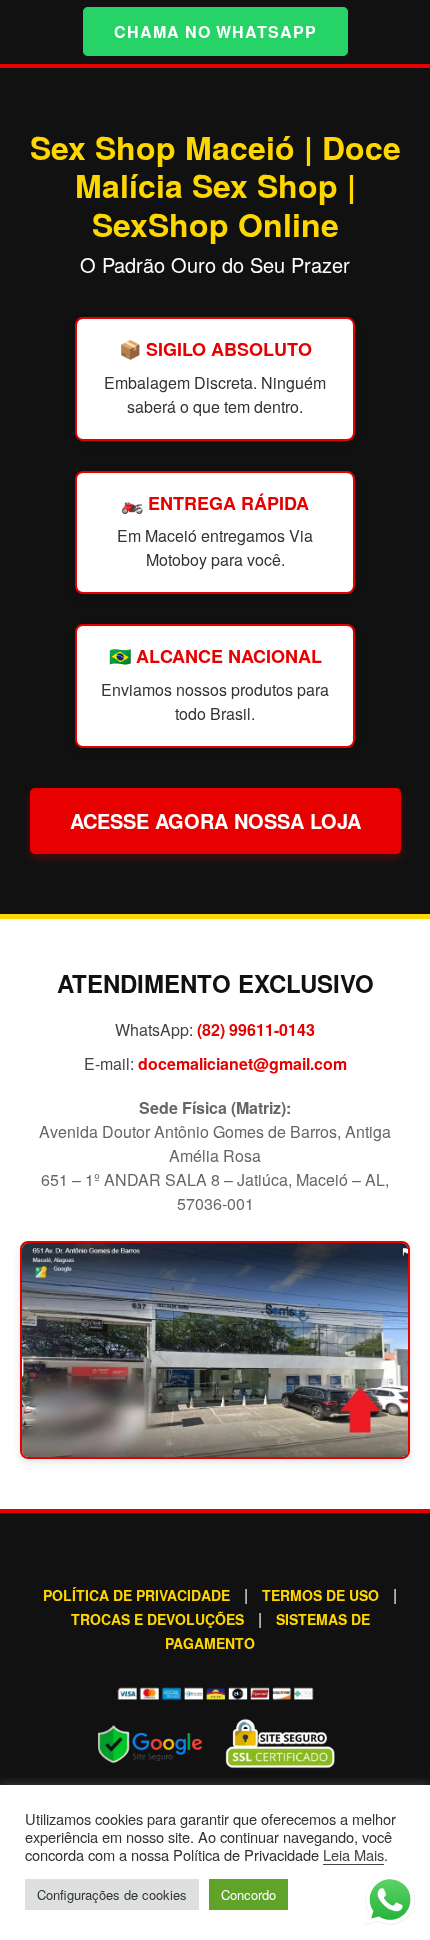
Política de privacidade (136, 1595)
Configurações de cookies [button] (112, 1894)
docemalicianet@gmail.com (242, 1063)
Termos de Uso (320, 1595)
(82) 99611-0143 (256, 1029)
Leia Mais (353, 1854)
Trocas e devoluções (157, 1619)
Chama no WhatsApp (215, 31)
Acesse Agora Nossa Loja (215, 820)
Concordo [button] (248, 1894)
